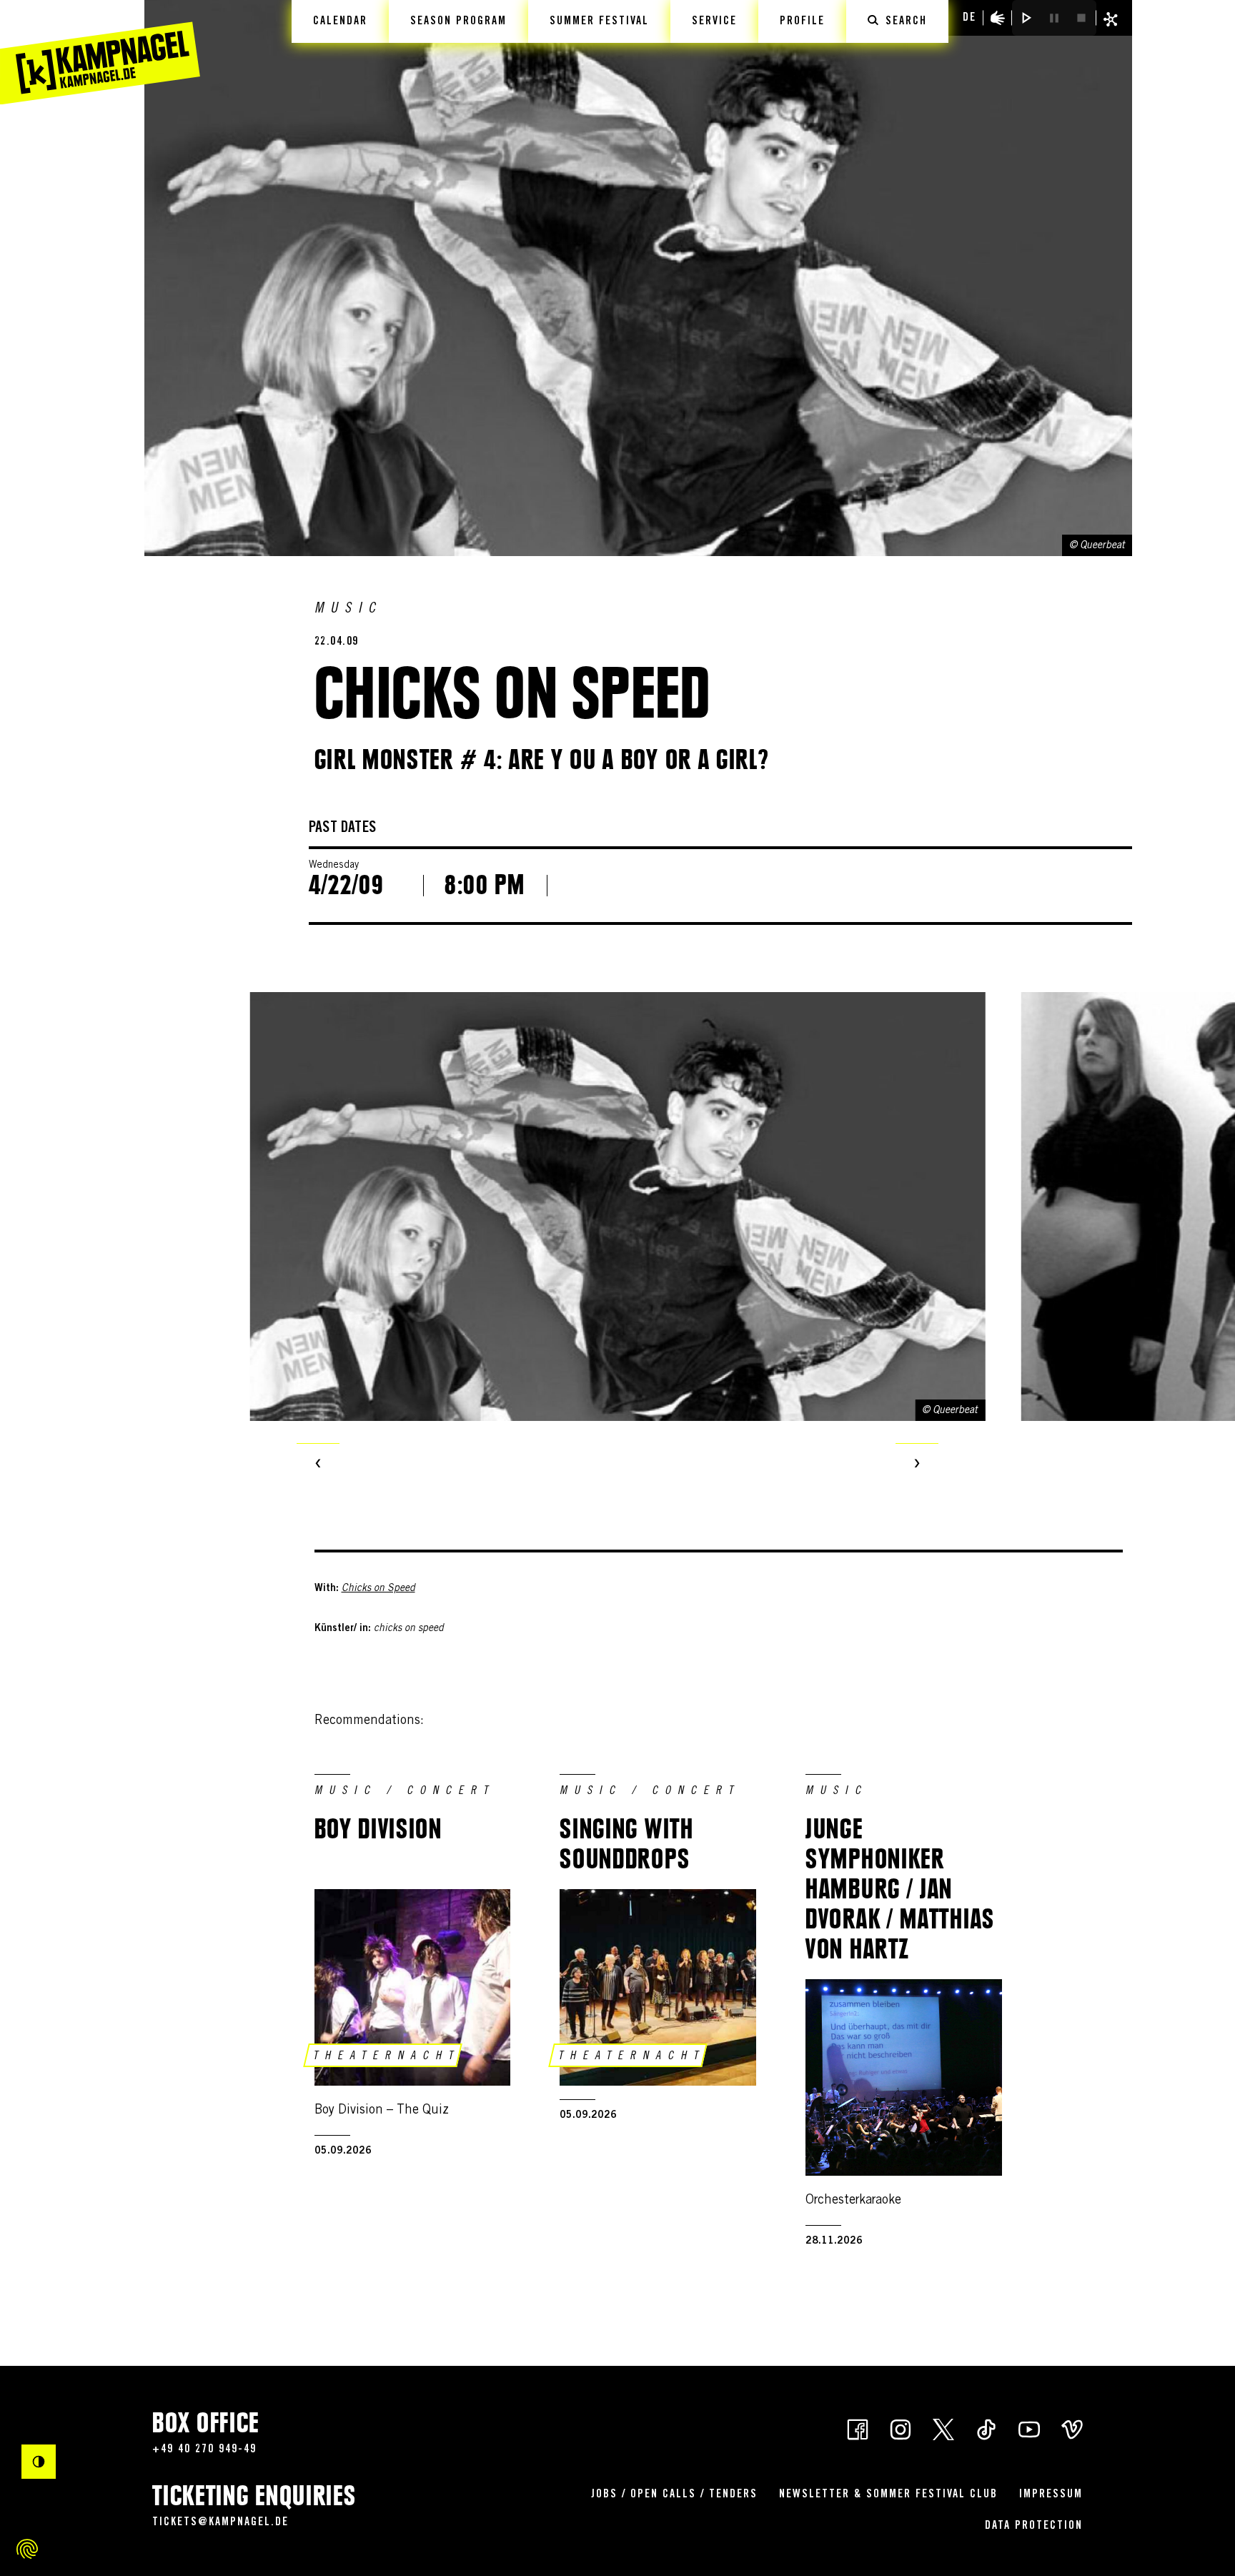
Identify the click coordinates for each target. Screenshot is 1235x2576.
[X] (943, 2428)
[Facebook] (858, 2428)
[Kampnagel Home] (100, 52)
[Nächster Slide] (917, 1465)
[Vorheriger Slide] (318, 1465)
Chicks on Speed (378, 1589)
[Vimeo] (1072, 2428)
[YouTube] (1029, 2428)
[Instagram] (901, 2428)
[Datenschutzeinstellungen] (27, 2549)
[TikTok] (986, 2428)
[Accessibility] (998, 18)
